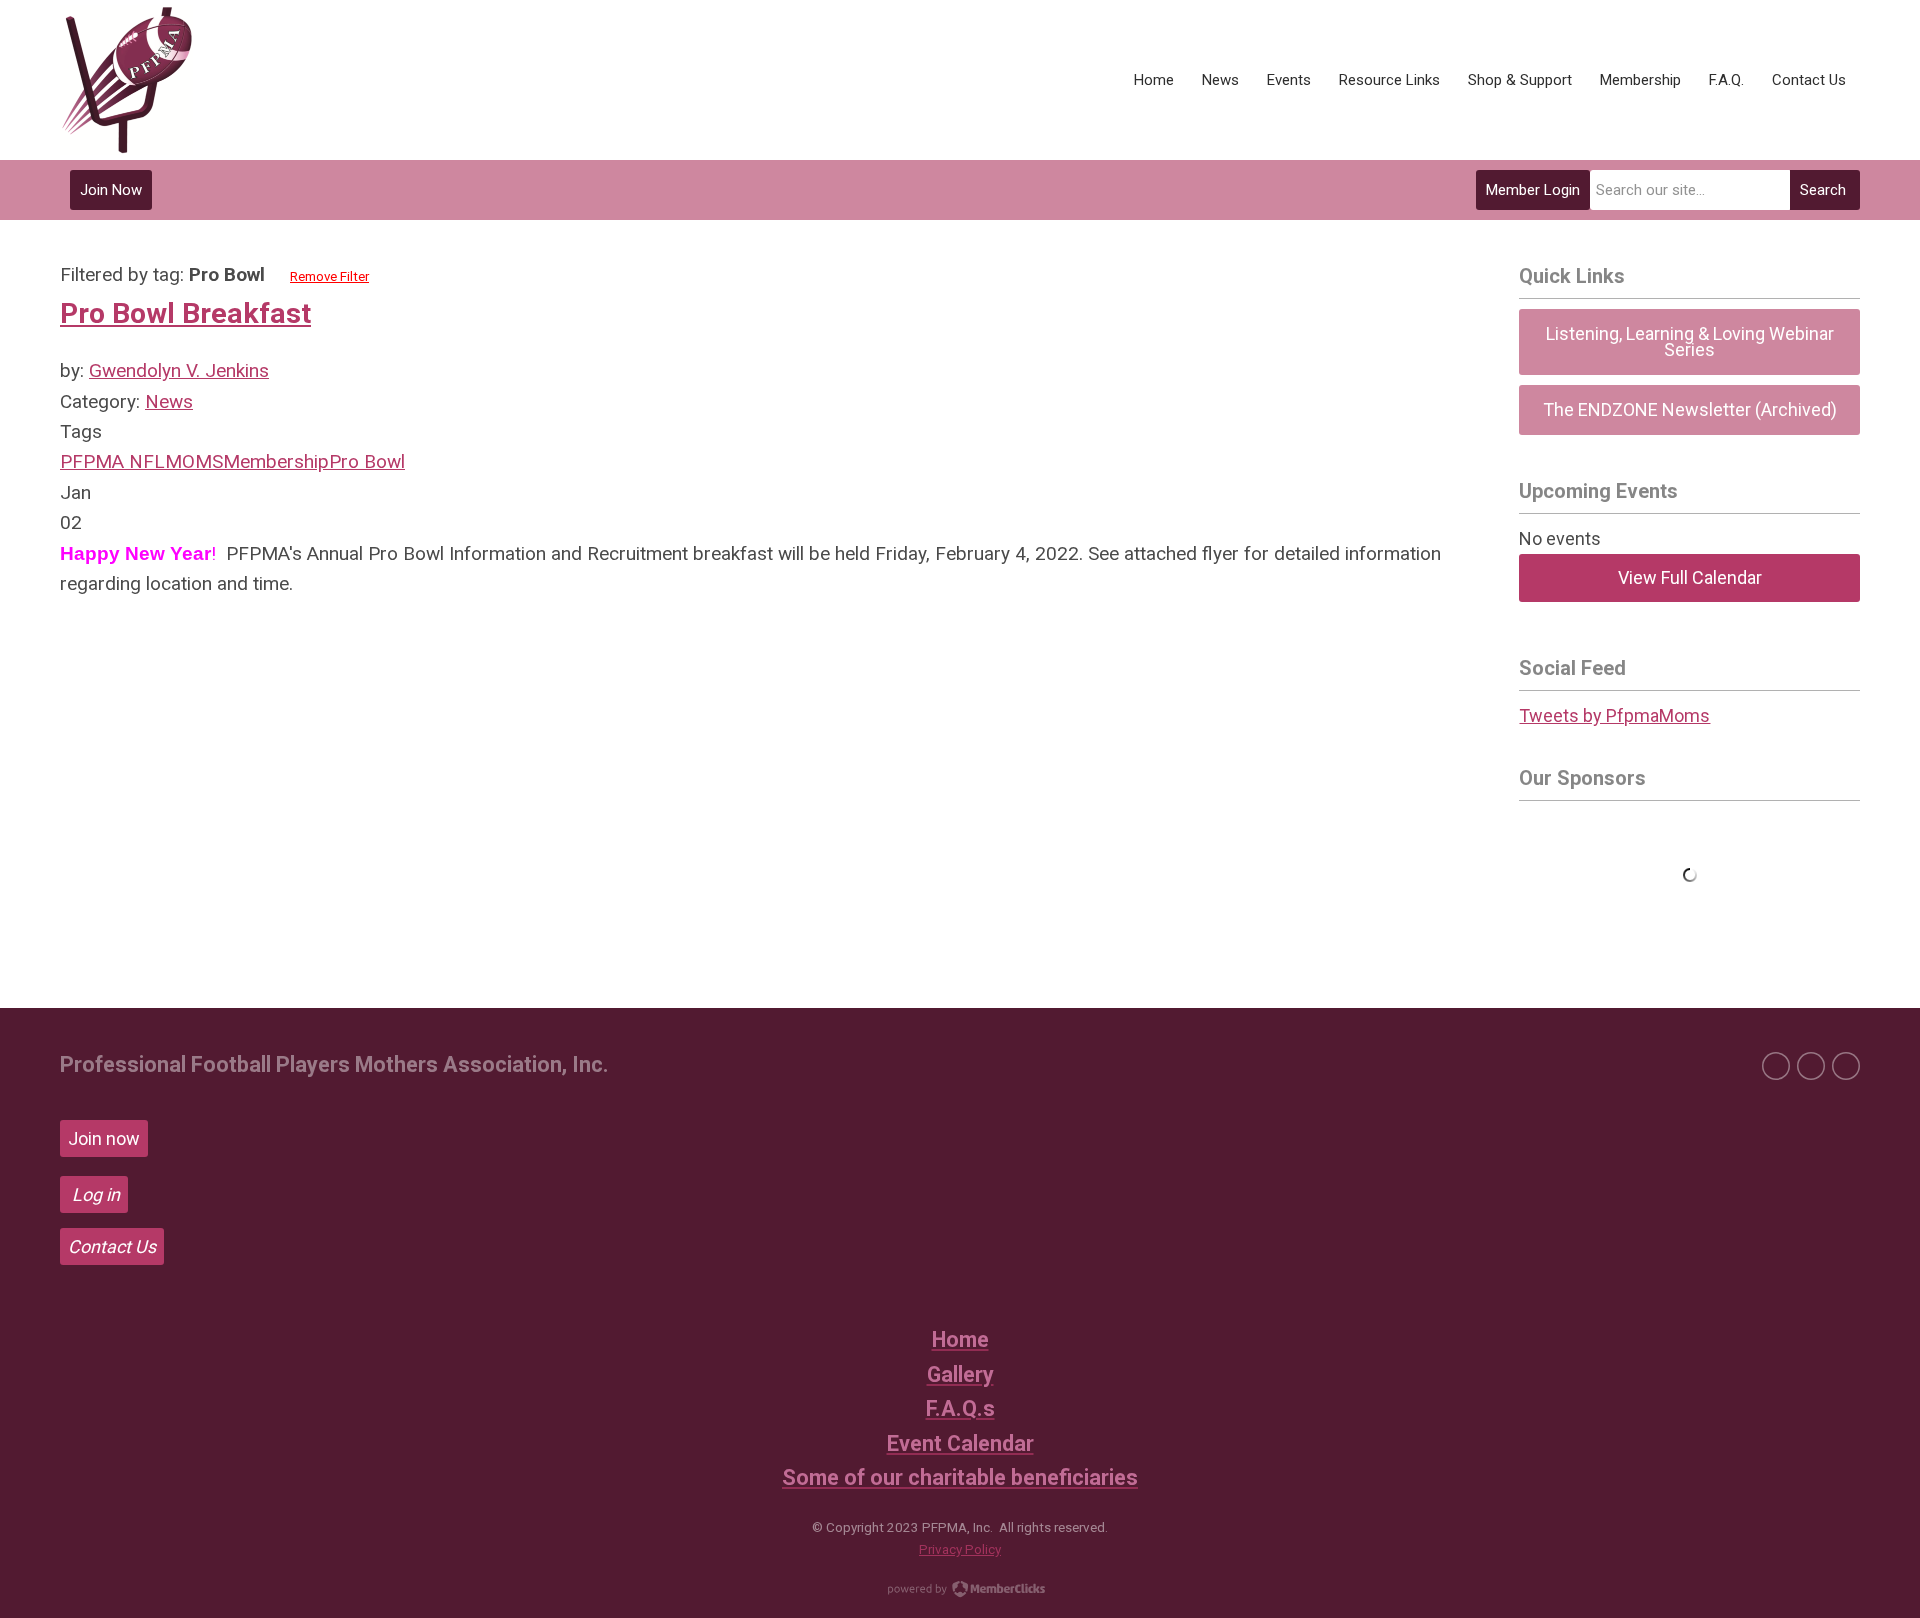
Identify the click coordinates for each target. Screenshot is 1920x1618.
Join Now (111, 190)
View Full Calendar (1690, 577)
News (169, 401)
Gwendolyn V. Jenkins (179, 370)
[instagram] (1846, 1066)
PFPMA (92, 461)
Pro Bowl (367, 461)
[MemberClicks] (126, 80)
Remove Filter (329, 276)
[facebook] (1776, 1066)
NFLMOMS (173, 461)
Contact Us (112, 1246)
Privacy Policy (960, 1549)
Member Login (1533, 190)
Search (1823, 190)
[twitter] (1811, 1066)
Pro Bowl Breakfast (185, 313)
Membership (276, 461)
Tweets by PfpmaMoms (1614, 715)
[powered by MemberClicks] (960, 1591)
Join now (104, 1138)
